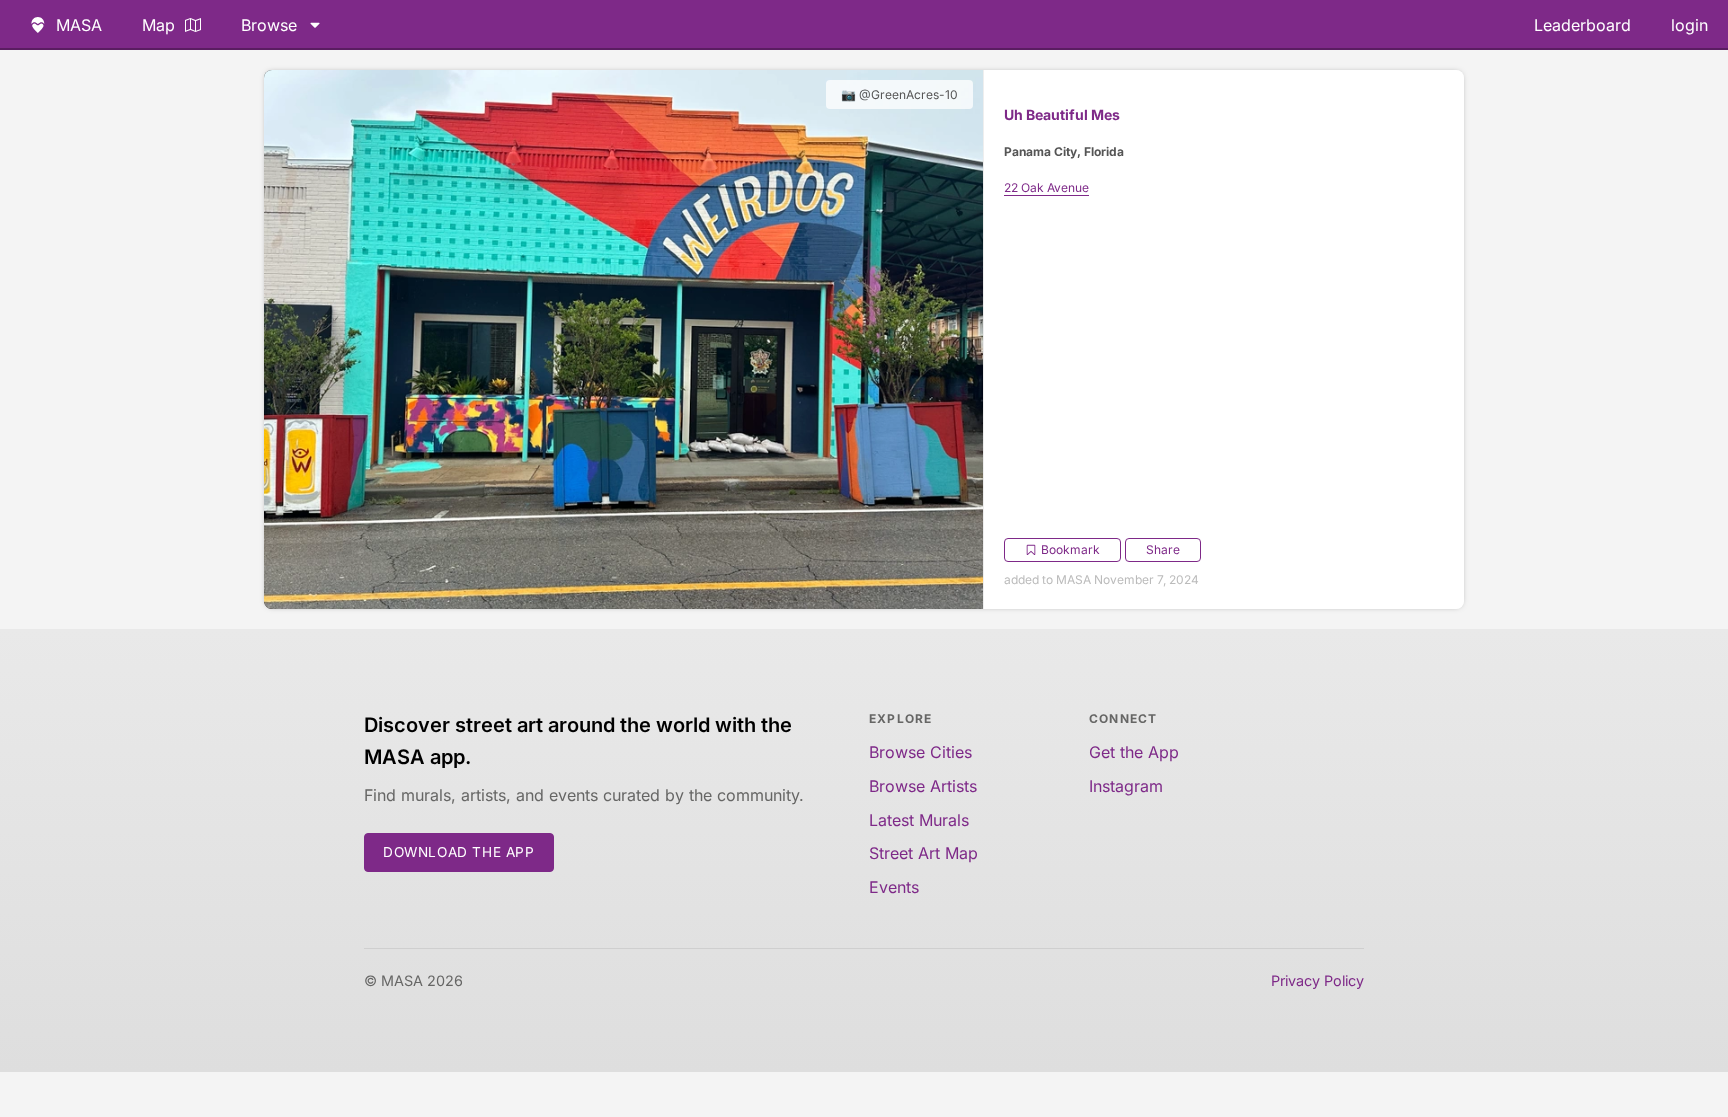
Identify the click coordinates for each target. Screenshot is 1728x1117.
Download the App (459, 852)
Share (1163, 549)
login (1689, 25)
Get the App (1134, 752)
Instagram (1126, 786)
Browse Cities (920, 752)
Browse (269, 25)
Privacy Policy (1317, 980)
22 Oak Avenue (1046, 187)
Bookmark (1070, 549)
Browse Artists (923, 786)
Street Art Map (923, 853)
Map (158, 25)
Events (894, 887)
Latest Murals (919, 820)
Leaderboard (1582, 25)
